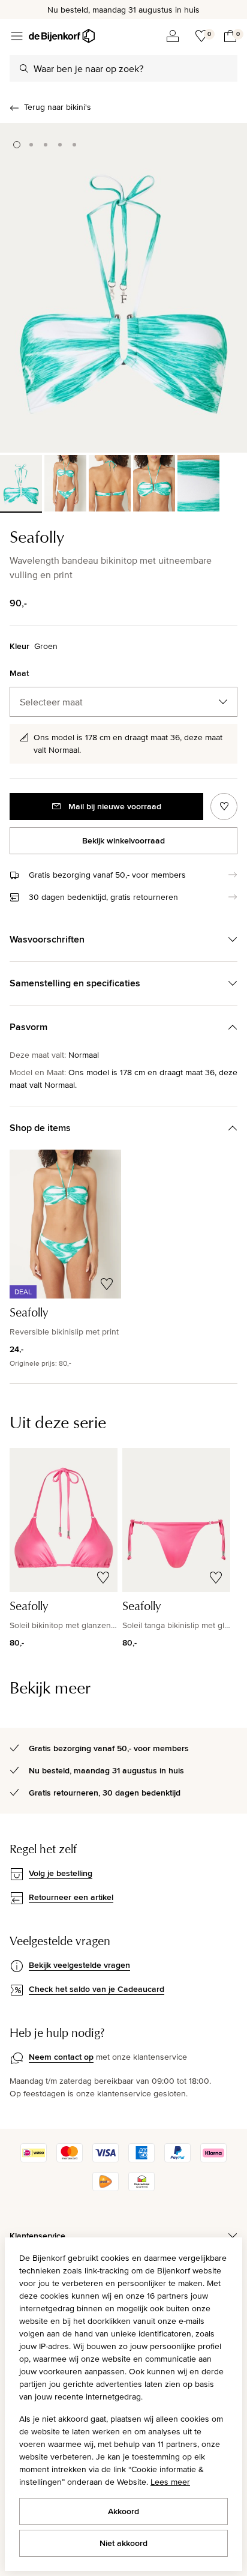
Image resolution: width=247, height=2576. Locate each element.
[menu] (17, 36)
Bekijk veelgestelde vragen (79, 1965)
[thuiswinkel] (141, 2188)
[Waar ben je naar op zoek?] (24, 68)
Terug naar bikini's (58, 107)
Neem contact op (61, 2057)
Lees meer (170, 2482)
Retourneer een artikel (71, 1897)
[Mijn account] (173, 36)
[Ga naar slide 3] (46, 145)
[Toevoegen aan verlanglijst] (224, 807)
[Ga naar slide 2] (31, 145)
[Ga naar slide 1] (17, 145)
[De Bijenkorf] (62, 36)
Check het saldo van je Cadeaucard (97, 1989)
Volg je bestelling (61, 1873)
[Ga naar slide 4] (60, 145)
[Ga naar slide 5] (74, 145)
